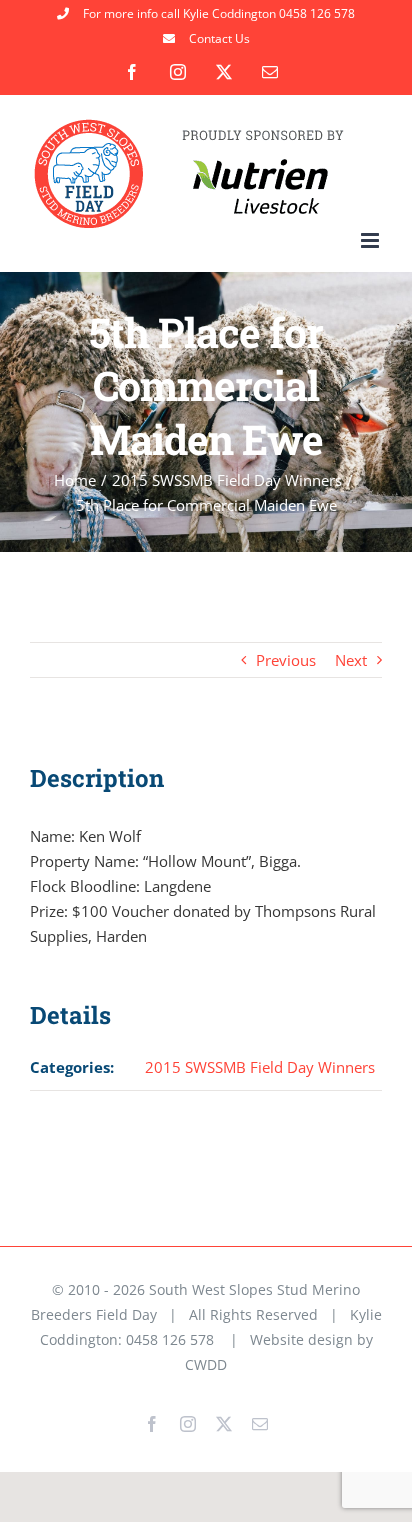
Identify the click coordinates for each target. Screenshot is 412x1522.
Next (351, 660)
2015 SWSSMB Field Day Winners (260, 1067)
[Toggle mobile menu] (371, 240)
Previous (286, 660)
